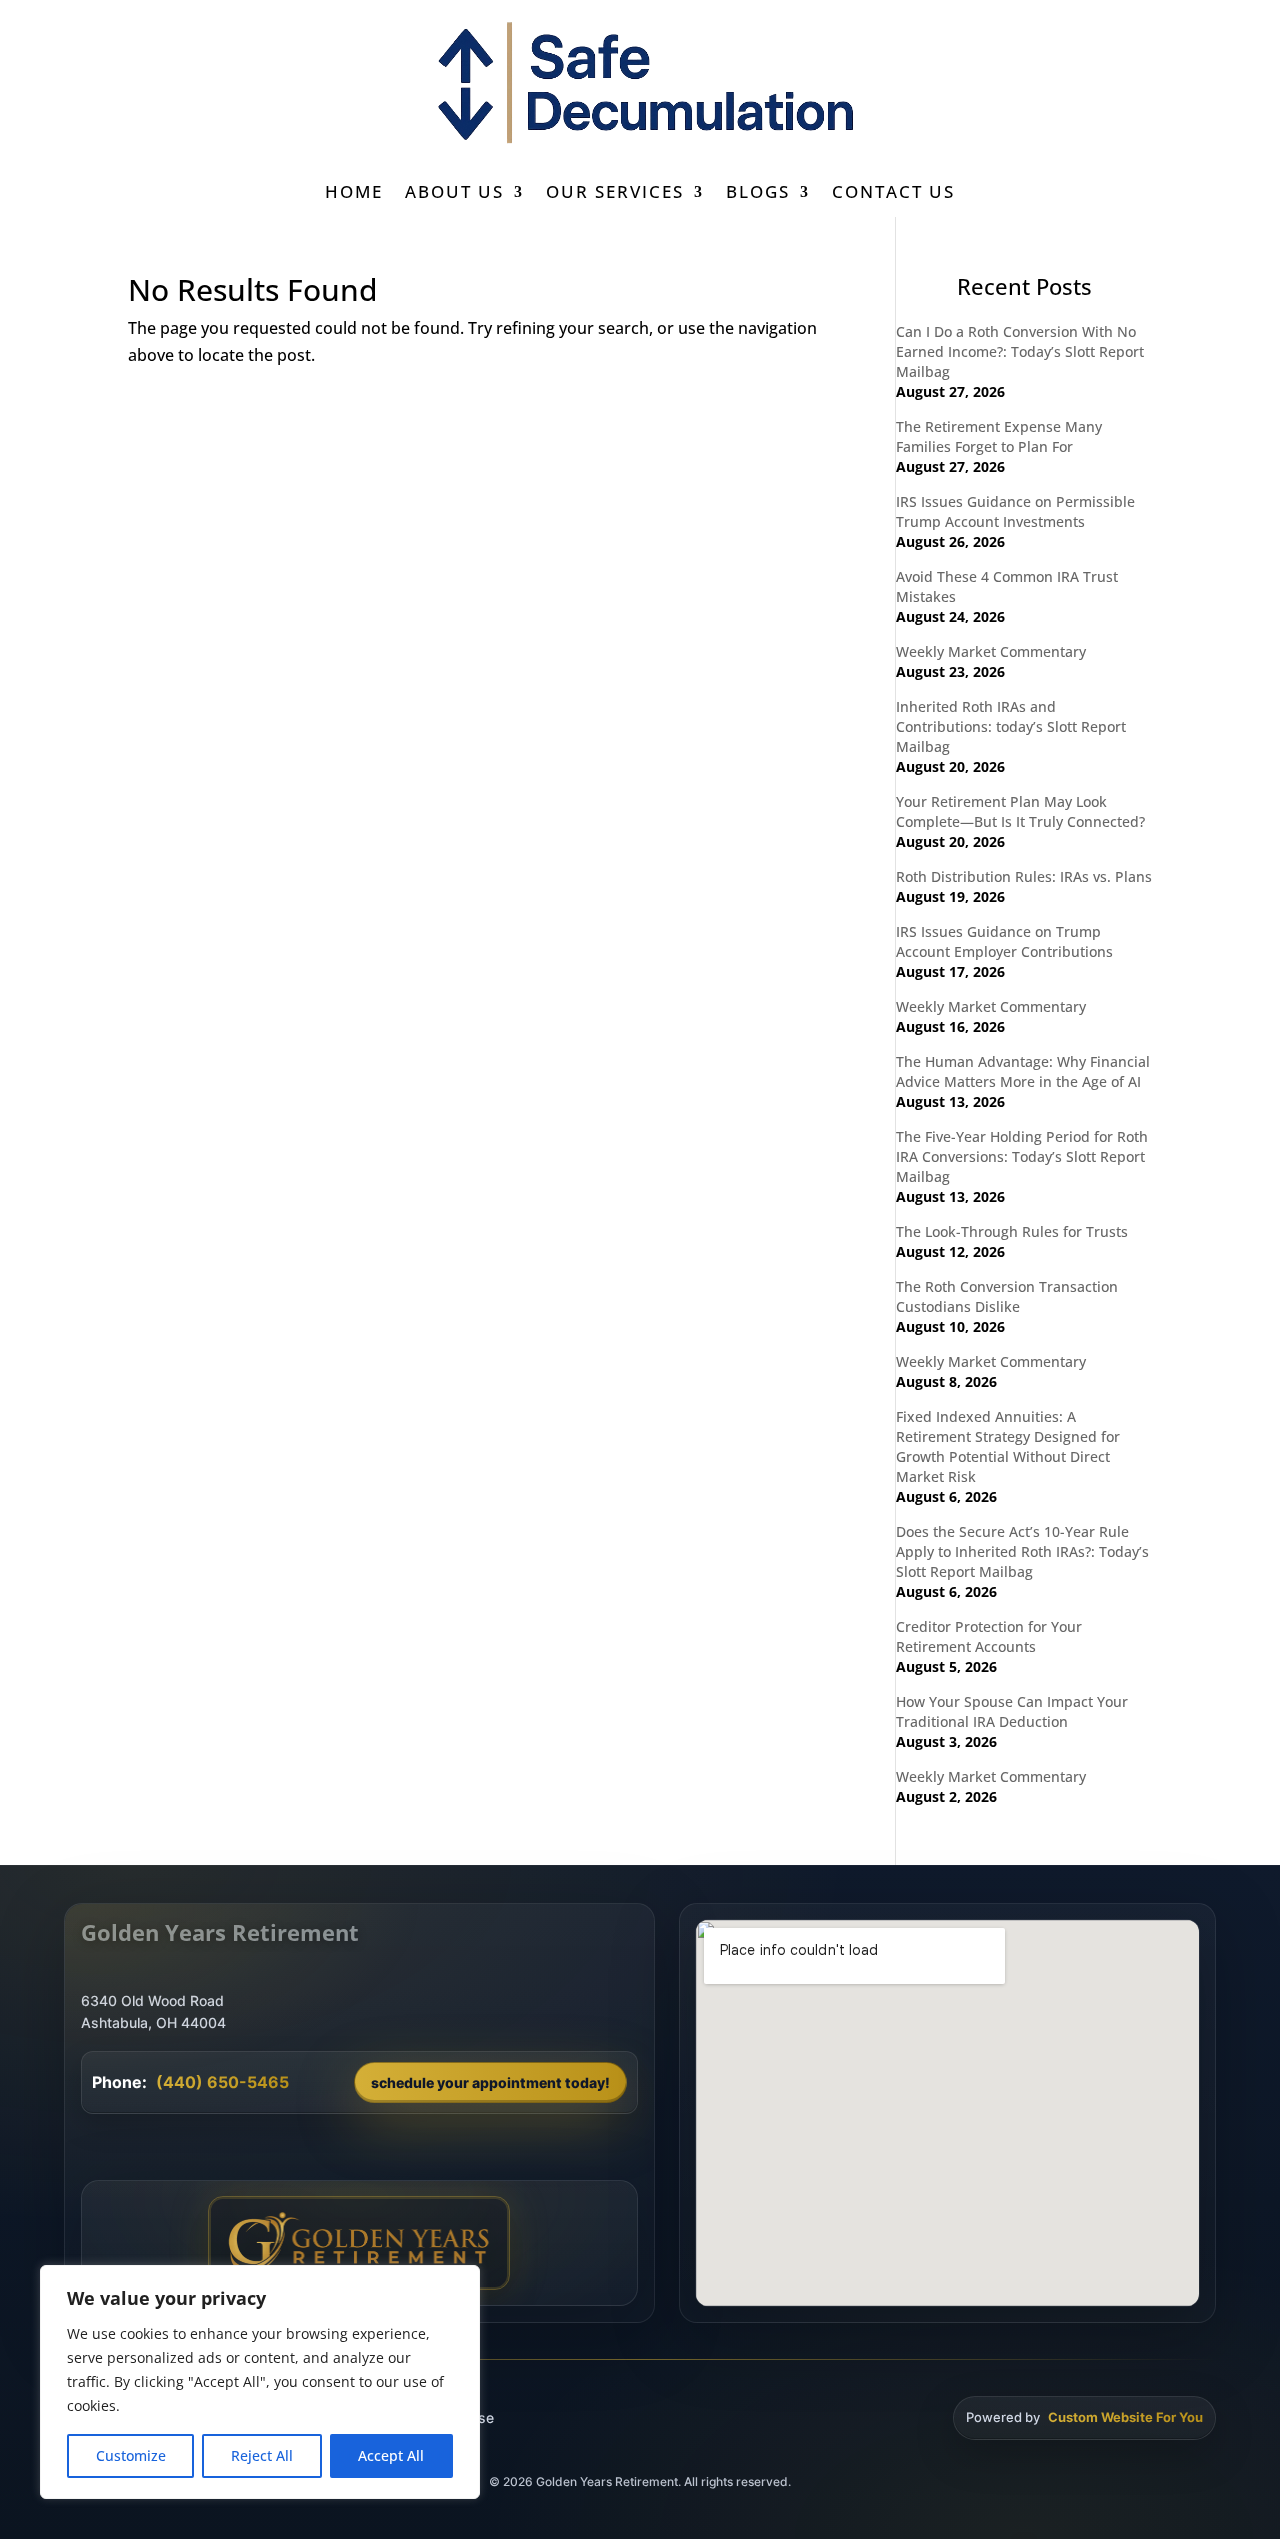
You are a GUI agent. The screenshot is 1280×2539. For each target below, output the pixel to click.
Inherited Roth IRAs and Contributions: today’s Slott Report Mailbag (1011, 726)
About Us (454, 194)
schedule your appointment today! (490, 2082)
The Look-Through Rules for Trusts (1012, 1231)
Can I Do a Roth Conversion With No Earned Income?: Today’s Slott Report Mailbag (1020, 351)
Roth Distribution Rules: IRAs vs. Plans (1024, 876)
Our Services (615, 194)
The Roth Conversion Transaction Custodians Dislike (1007, 1296)
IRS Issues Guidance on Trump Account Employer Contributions (1004, 941)
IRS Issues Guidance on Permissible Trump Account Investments (1015, 511)
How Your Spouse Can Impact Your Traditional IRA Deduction (1012, 1711)
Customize (131, 2455)
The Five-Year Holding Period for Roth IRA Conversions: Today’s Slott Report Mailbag (1022, 1156)
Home (354, 194)
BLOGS (758, 194)
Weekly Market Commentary (991, 651)
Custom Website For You (1125, 2417)
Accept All (391, 2455)
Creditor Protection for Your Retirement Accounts (989, 1636)
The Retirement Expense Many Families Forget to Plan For (999, 436)
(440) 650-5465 (222, 2082)
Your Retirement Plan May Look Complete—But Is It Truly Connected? (1020, 811)
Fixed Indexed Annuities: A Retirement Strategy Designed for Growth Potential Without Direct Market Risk (1008, 1446)
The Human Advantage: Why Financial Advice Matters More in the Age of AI (1023, 1071)
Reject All (262, 2455)
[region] (260, 2382)
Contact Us (893, 194)
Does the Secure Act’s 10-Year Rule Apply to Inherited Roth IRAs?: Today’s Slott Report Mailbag (1022, 1551)
